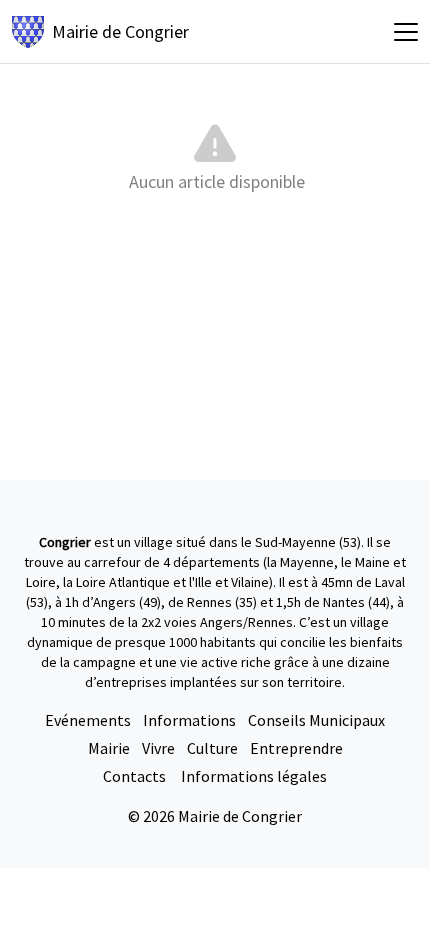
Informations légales (254, 776)
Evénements (88, 720)
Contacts (136, 776)
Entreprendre (296, 748)
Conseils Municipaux (316, 720)
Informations (189, 720)
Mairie (109, 748)
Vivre (158, 748)
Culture (212, 748)
